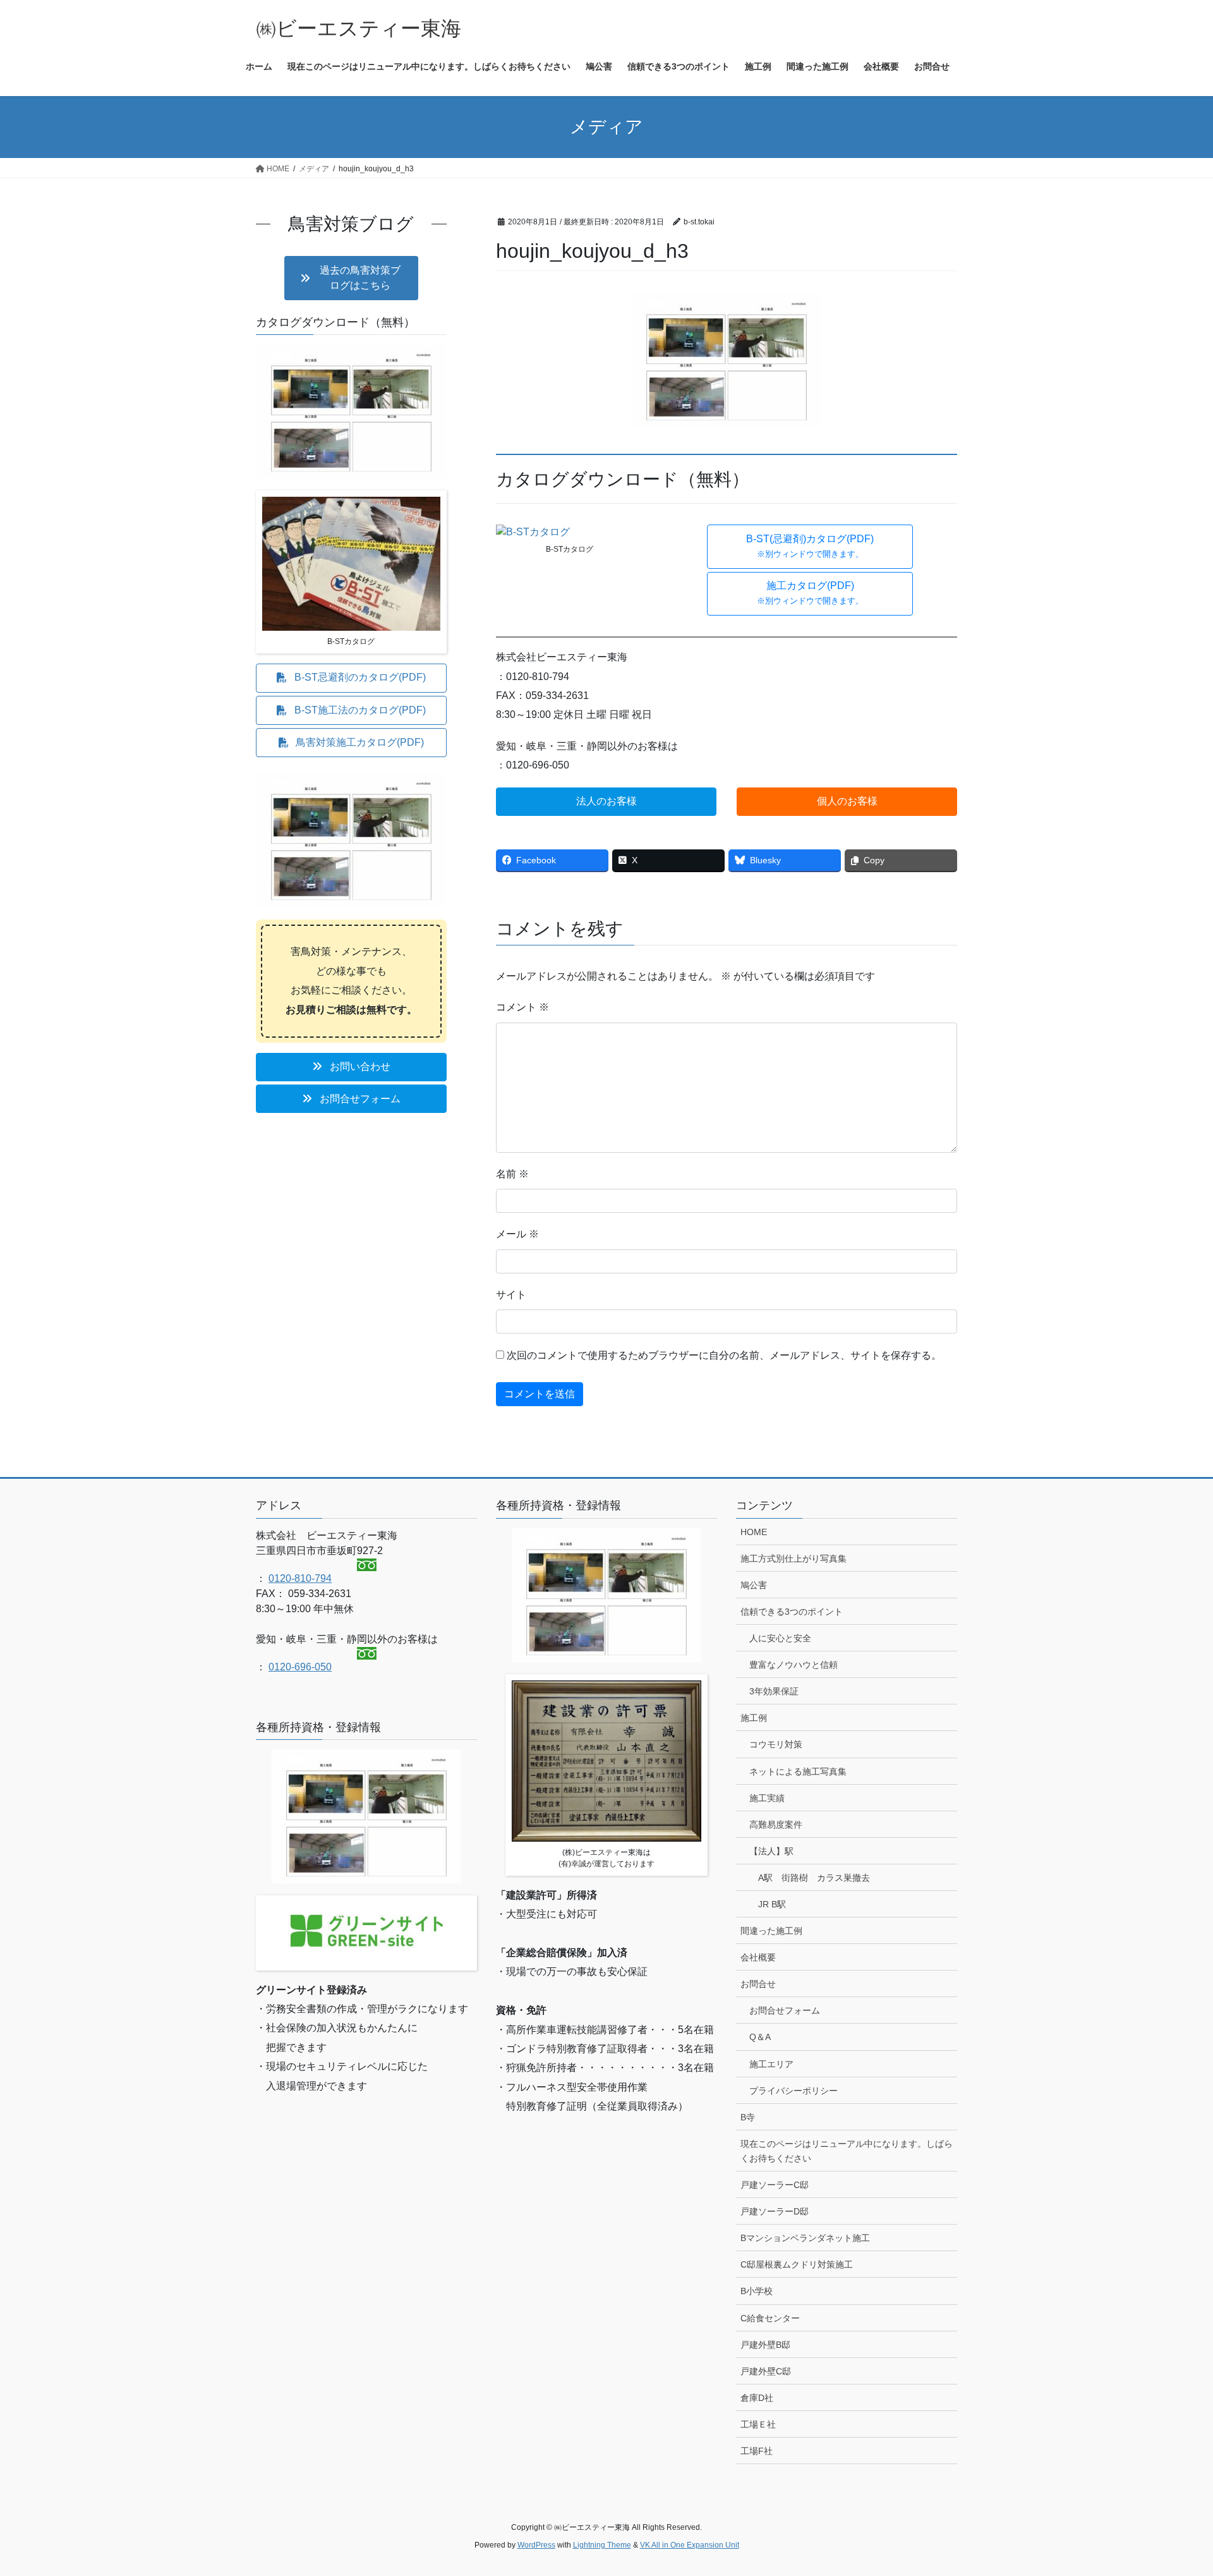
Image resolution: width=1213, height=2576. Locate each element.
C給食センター (770, 2318)
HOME (754, 1532)
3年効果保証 (774, 1691)
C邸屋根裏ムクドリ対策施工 (797, 2264)
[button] (810, 547)
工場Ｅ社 (758, 2424)
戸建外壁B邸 (765, 2345)
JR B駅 (772, 1904)
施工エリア (771, 2064)
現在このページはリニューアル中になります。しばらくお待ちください (847, 2151)
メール (517, 1234)
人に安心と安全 (780, 1638)
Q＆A (760, 2037)
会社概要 (758, 1957)
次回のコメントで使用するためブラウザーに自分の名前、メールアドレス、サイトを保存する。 (724, 1355)
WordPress (536, 2545)
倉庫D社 (757, 2398)
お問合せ (758, 1984)
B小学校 (757, 2291)
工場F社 (757, 2451)
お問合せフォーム (785, 2010)
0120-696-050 (300, 1667)
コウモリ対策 (776, 1744)
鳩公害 (754, 1585)
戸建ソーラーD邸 (775, 2211)
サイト (511, 1295)
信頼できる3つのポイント (792, 1612)
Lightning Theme (602, 2545)
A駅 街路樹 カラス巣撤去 (814, 1878)
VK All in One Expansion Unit (690, 2545)
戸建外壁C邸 (766, 2371)
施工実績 (767, 1798)
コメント (522, 1007)
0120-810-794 (300, 1578)
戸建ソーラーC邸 (775, 2185)
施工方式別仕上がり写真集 (794, 1558)
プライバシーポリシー (794, 2091)
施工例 (754, 1718)
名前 (512, 1174)
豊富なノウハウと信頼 (794, 1665)
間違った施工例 (771, 1931)
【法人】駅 (771, 1851)
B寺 (748, 2117)
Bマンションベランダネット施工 (805, 2238)
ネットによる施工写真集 (798, 1771)
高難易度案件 (776, 1825)
